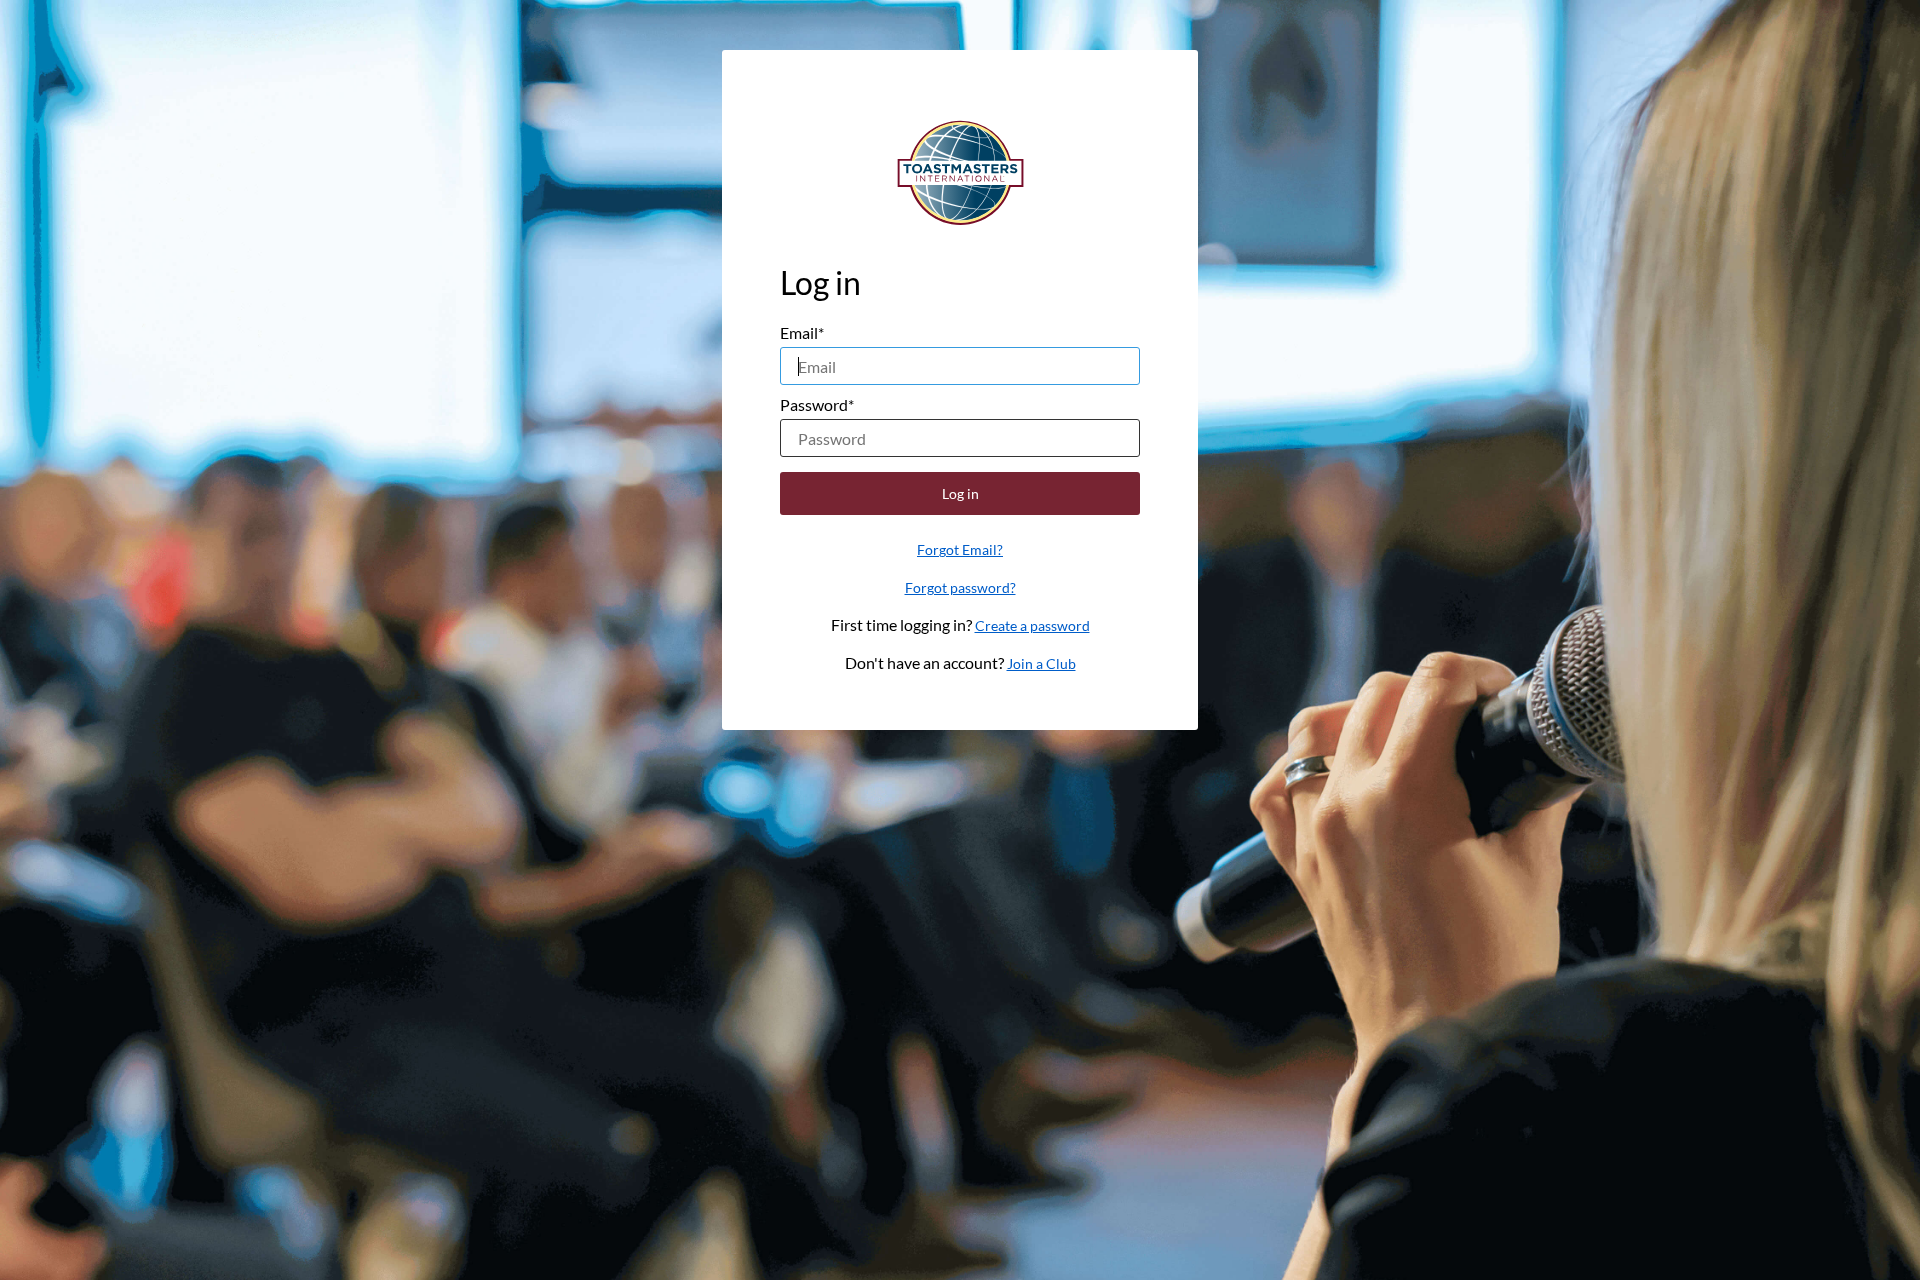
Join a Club (1041, 663)
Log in (960, 493)
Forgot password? (960, 587)
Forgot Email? (960, 549)
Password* (817, 404)
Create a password (1032, 625)
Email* (802, 332)
